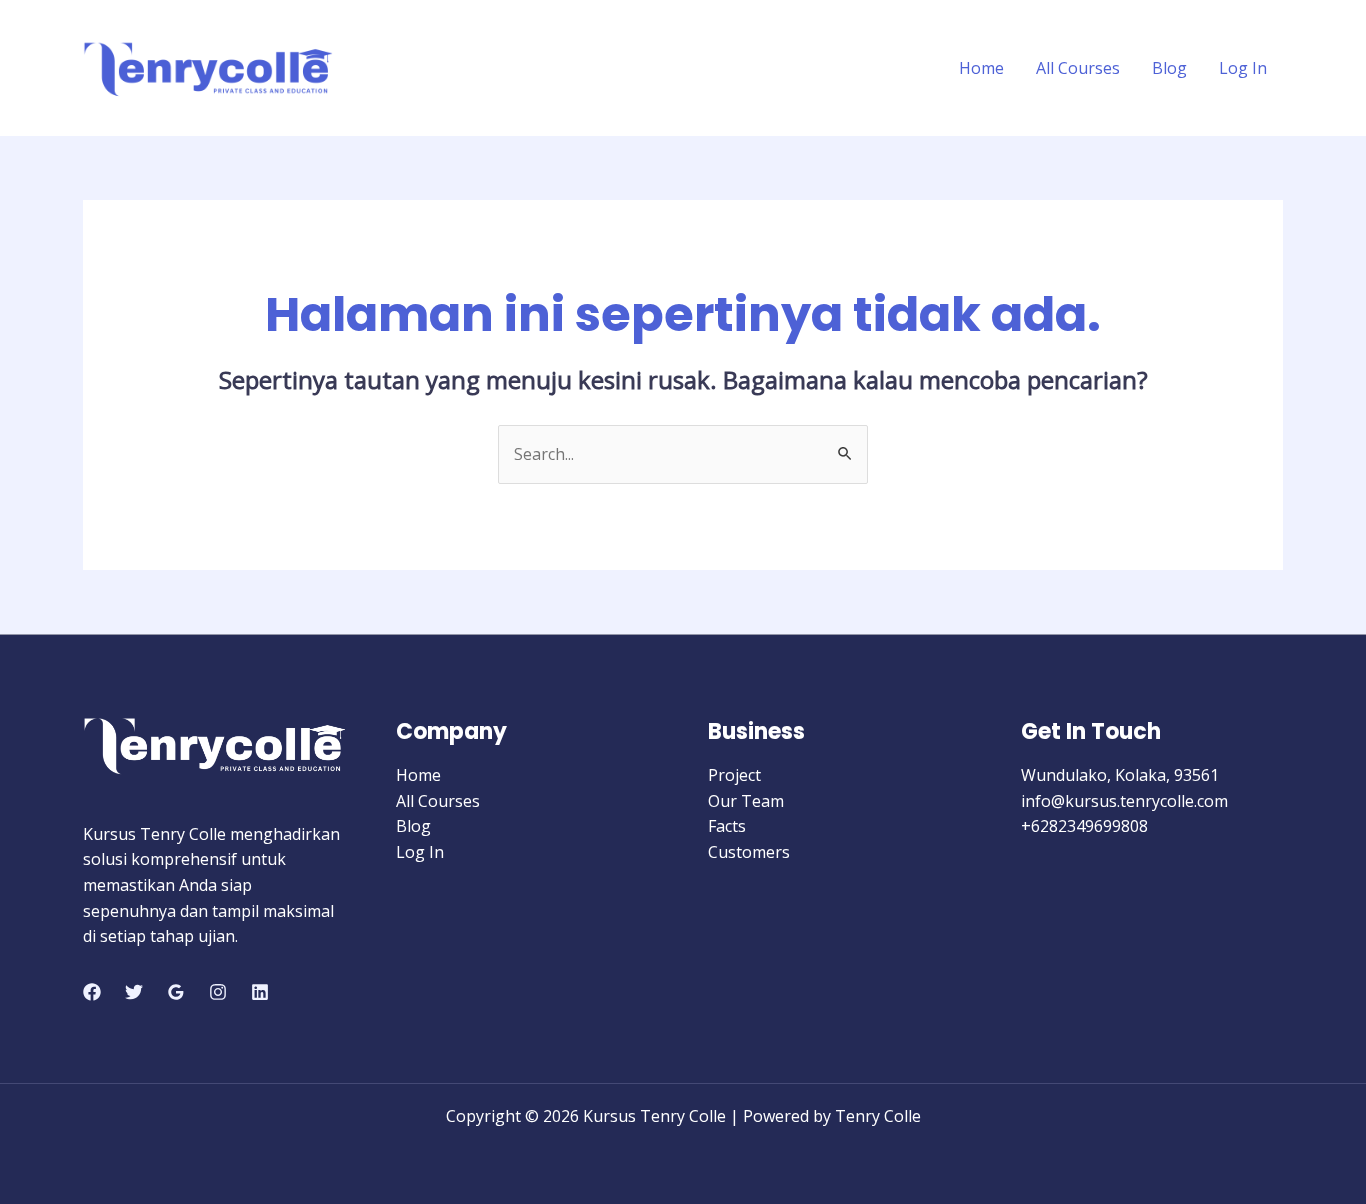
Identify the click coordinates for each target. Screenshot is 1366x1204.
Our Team (746, 801)
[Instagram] (218, 992)
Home (981, 68)
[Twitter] (134, 992)
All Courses (1078, 68)
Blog (1169, 68)
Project (734, 775)
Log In (1243, 68)
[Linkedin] (260, 992)
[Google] (176, 992)
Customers (749, 852)
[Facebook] (92, 992)
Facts (727, 826)
